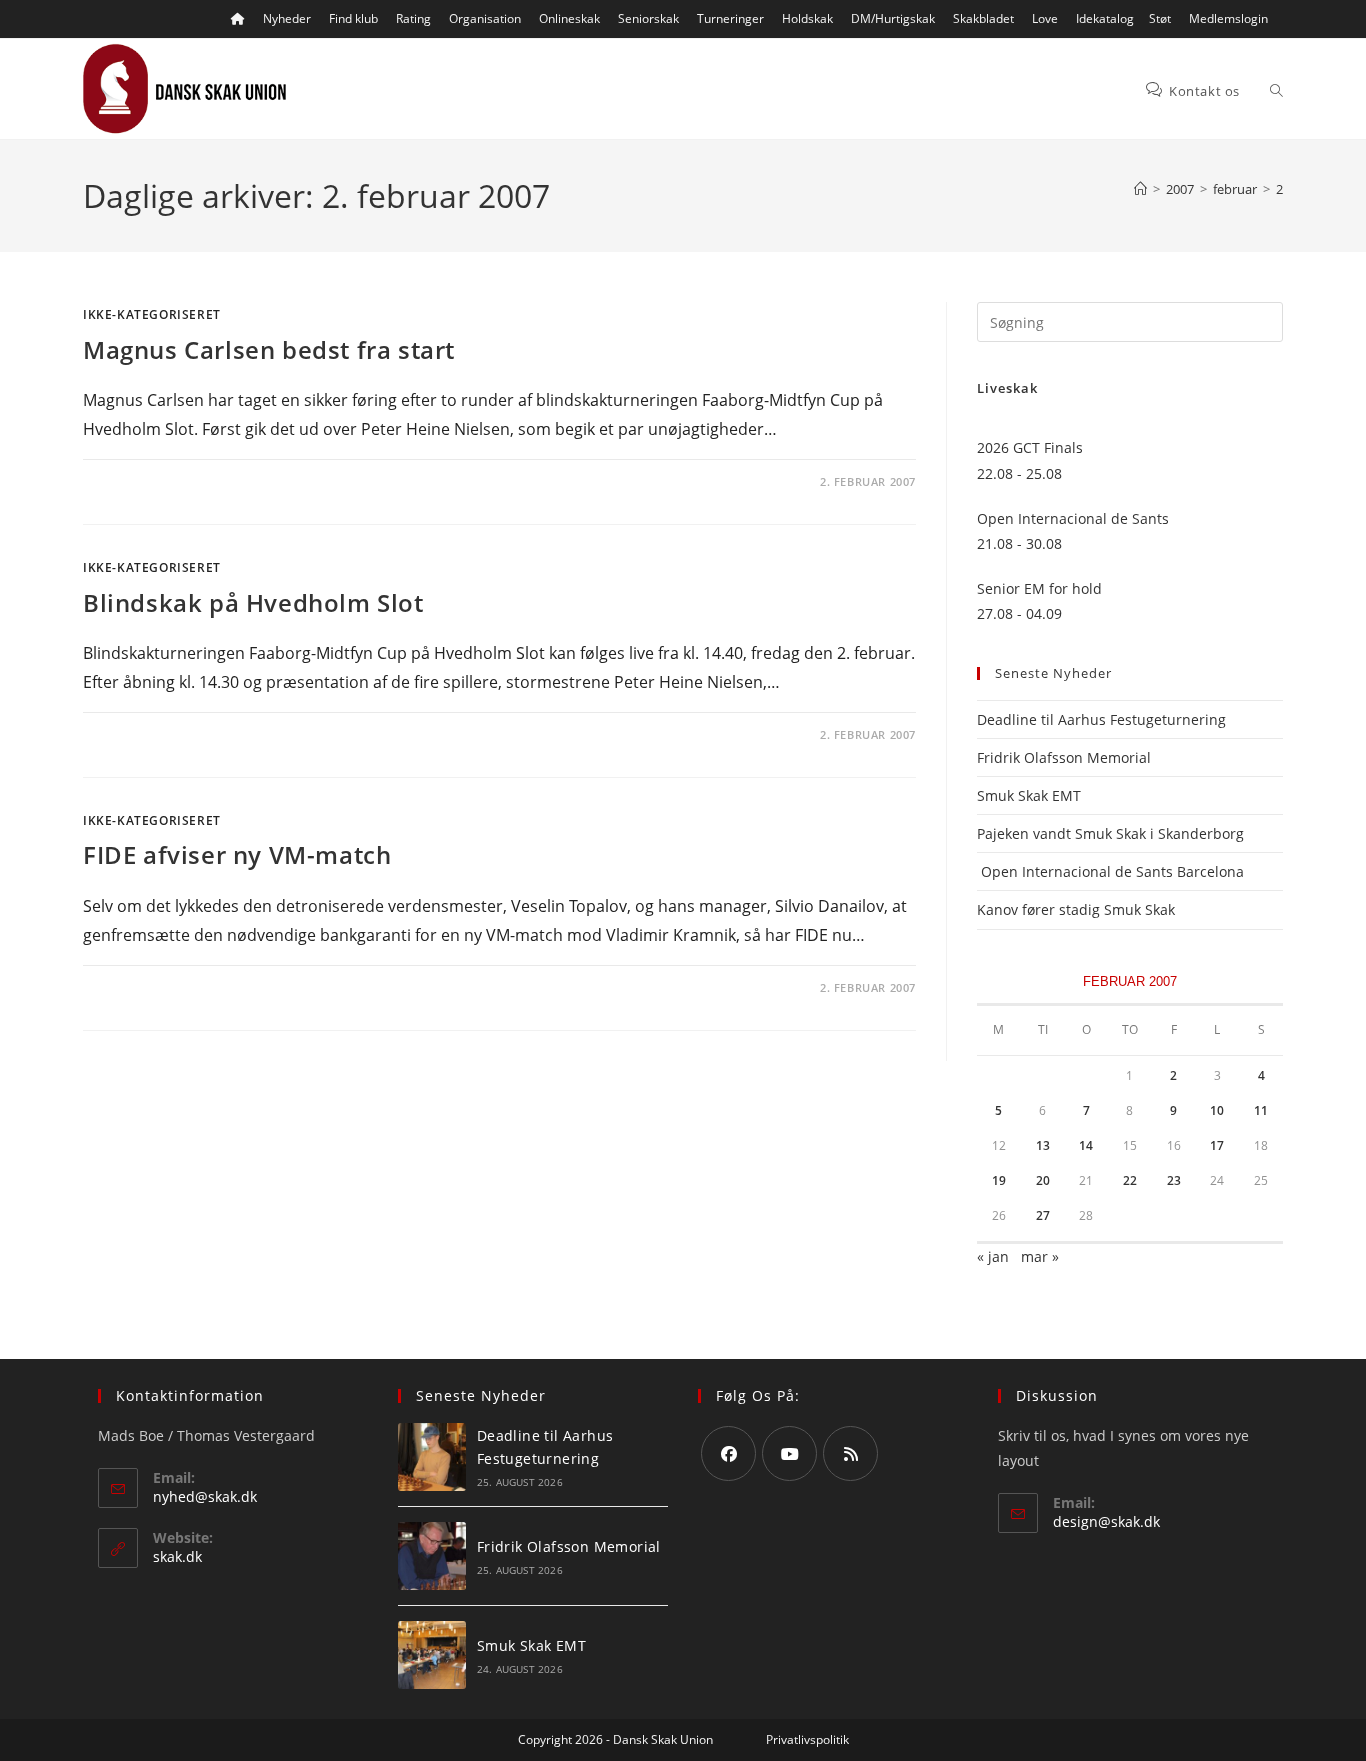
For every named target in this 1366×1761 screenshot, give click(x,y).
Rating (413, 18)
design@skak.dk (1106, 1521)
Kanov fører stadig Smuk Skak (1076, 909)
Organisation (485, 18)
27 (1043, 1215)
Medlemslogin (1228, 18)
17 (1217, 1145)
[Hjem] (1140, 189)
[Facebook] (728, 1453)
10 (1217, 1110)
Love (1045, 18)
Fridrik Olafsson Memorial (1066, 757)
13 (1043, 1145)
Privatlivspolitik (807, 1739)
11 (1261, 1110)
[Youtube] (789, 1453)
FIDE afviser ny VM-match (237, 854)
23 (1174, 1180)
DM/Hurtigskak (893, 18)
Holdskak (807, 18)
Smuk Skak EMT (1029, 795)
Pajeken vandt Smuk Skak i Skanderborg (1110, 833)
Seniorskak (648, 18)
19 (999, 1180)
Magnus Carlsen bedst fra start (269, 349)
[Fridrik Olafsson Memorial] (432, 1556)
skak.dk (177, 1556)
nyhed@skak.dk (205, 1496)
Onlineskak (569, 18)
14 (1086, 1145)
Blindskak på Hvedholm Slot (253, 602)
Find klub (353, 18)
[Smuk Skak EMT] (432, 1655)
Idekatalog (1105, 18)
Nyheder (287, 18)
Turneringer (730, 18)
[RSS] (850, 1453)
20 (1043, 1180)
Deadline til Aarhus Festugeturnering (1101, 719)
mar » (1040, 1256)
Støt (1160, 18)
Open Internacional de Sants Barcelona (1110, 871)
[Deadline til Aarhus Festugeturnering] (432, 1457)
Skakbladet (983, 18)
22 (1130, 1180)
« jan (993, 1256)
